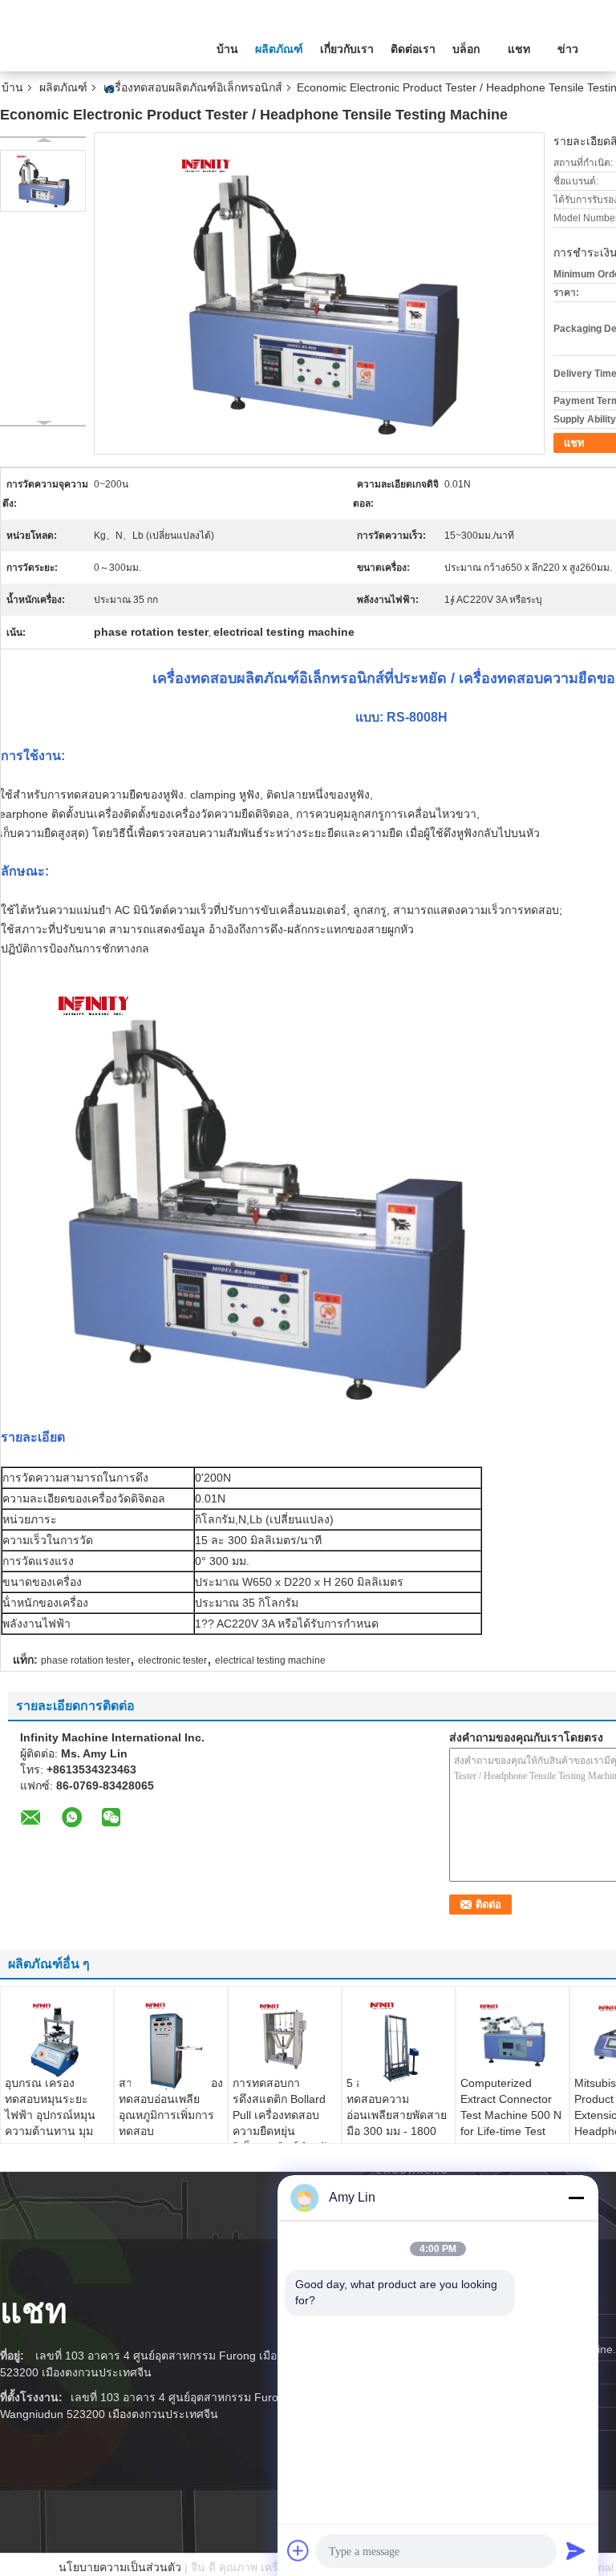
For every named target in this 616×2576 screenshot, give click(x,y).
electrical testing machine (270, 1660)
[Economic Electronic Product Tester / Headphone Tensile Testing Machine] (43, 181)
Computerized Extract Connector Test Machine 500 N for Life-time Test (511, 2107)
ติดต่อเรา (413, 49)
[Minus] (576, 2198)
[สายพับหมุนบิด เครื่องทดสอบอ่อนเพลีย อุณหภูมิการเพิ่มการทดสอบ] (171, 2042)
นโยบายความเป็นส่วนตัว (120, 2567)
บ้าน (227, 49)
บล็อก (466, 49)
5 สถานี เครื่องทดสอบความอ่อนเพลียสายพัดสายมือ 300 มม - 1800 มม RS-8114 (397, 2115)
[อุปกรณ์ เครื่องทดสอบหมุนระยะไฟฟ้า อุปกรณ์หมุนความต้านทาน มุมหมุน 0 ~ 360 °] (57, 2038)
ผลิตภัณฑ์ (279, 49)
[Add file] (298, 2550)
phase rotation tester (85, 1660)
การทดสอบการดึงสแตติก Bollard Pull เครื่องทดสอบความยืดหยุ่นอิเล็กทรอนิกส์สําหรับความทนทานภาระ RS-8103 (283, 2131)
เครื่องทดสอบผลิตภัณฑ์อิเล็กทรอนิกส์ (193, 87)
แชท (519, 49)
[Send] (576, 2550)
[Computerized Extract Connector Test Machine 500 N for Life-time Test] (513, 2035)
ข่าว (568, 49)
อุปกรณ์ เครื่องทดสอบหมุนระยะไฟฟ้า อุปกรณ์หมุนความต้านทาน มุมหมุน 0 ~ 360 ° (50, 2115)
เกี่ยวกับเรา (347, 49)
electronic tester (172, 1660)
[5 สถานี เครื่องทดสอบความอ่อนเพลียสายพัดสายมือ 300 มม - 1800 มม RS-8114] (399, 2041)
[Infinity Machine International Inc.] (88, 47)
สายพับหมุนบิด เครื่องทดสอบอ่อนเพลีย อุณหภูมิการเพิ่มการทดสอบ (171, 2107)
